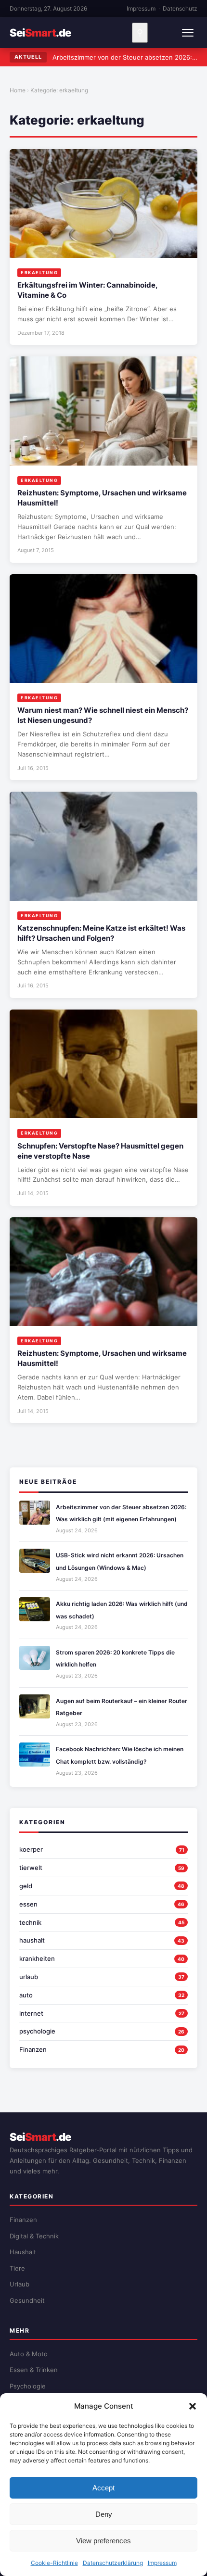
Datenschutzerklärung (113, 2563)
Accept (103, 2488)
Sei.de (40, 33)
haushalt (32, 1940)
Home (18, 90)
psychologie (37, 2031)
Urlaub (19, 2284)
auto (26, 1995)
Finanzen (33, 2049)
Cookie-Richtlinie (54, 2563)
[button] (193, 2406)
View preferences (103, 2541)
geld (26, 1886)
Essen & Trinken (34, 2370)
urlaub (29, 1977)
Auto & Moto (29, 2354)
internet (31, 2013)
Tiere (17, 2268)
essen (28, 1904)
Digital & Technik (34, 2236)
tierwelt (31, 1868)
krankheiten (37, 1958)
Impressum (162, 2563)
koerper (31, 1849)
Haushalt (23, 2252)
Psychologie (28, 2386)
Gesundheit (27, 2300)
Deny (104, 2514)
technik (30, 1922)
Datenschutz (180, 8)
